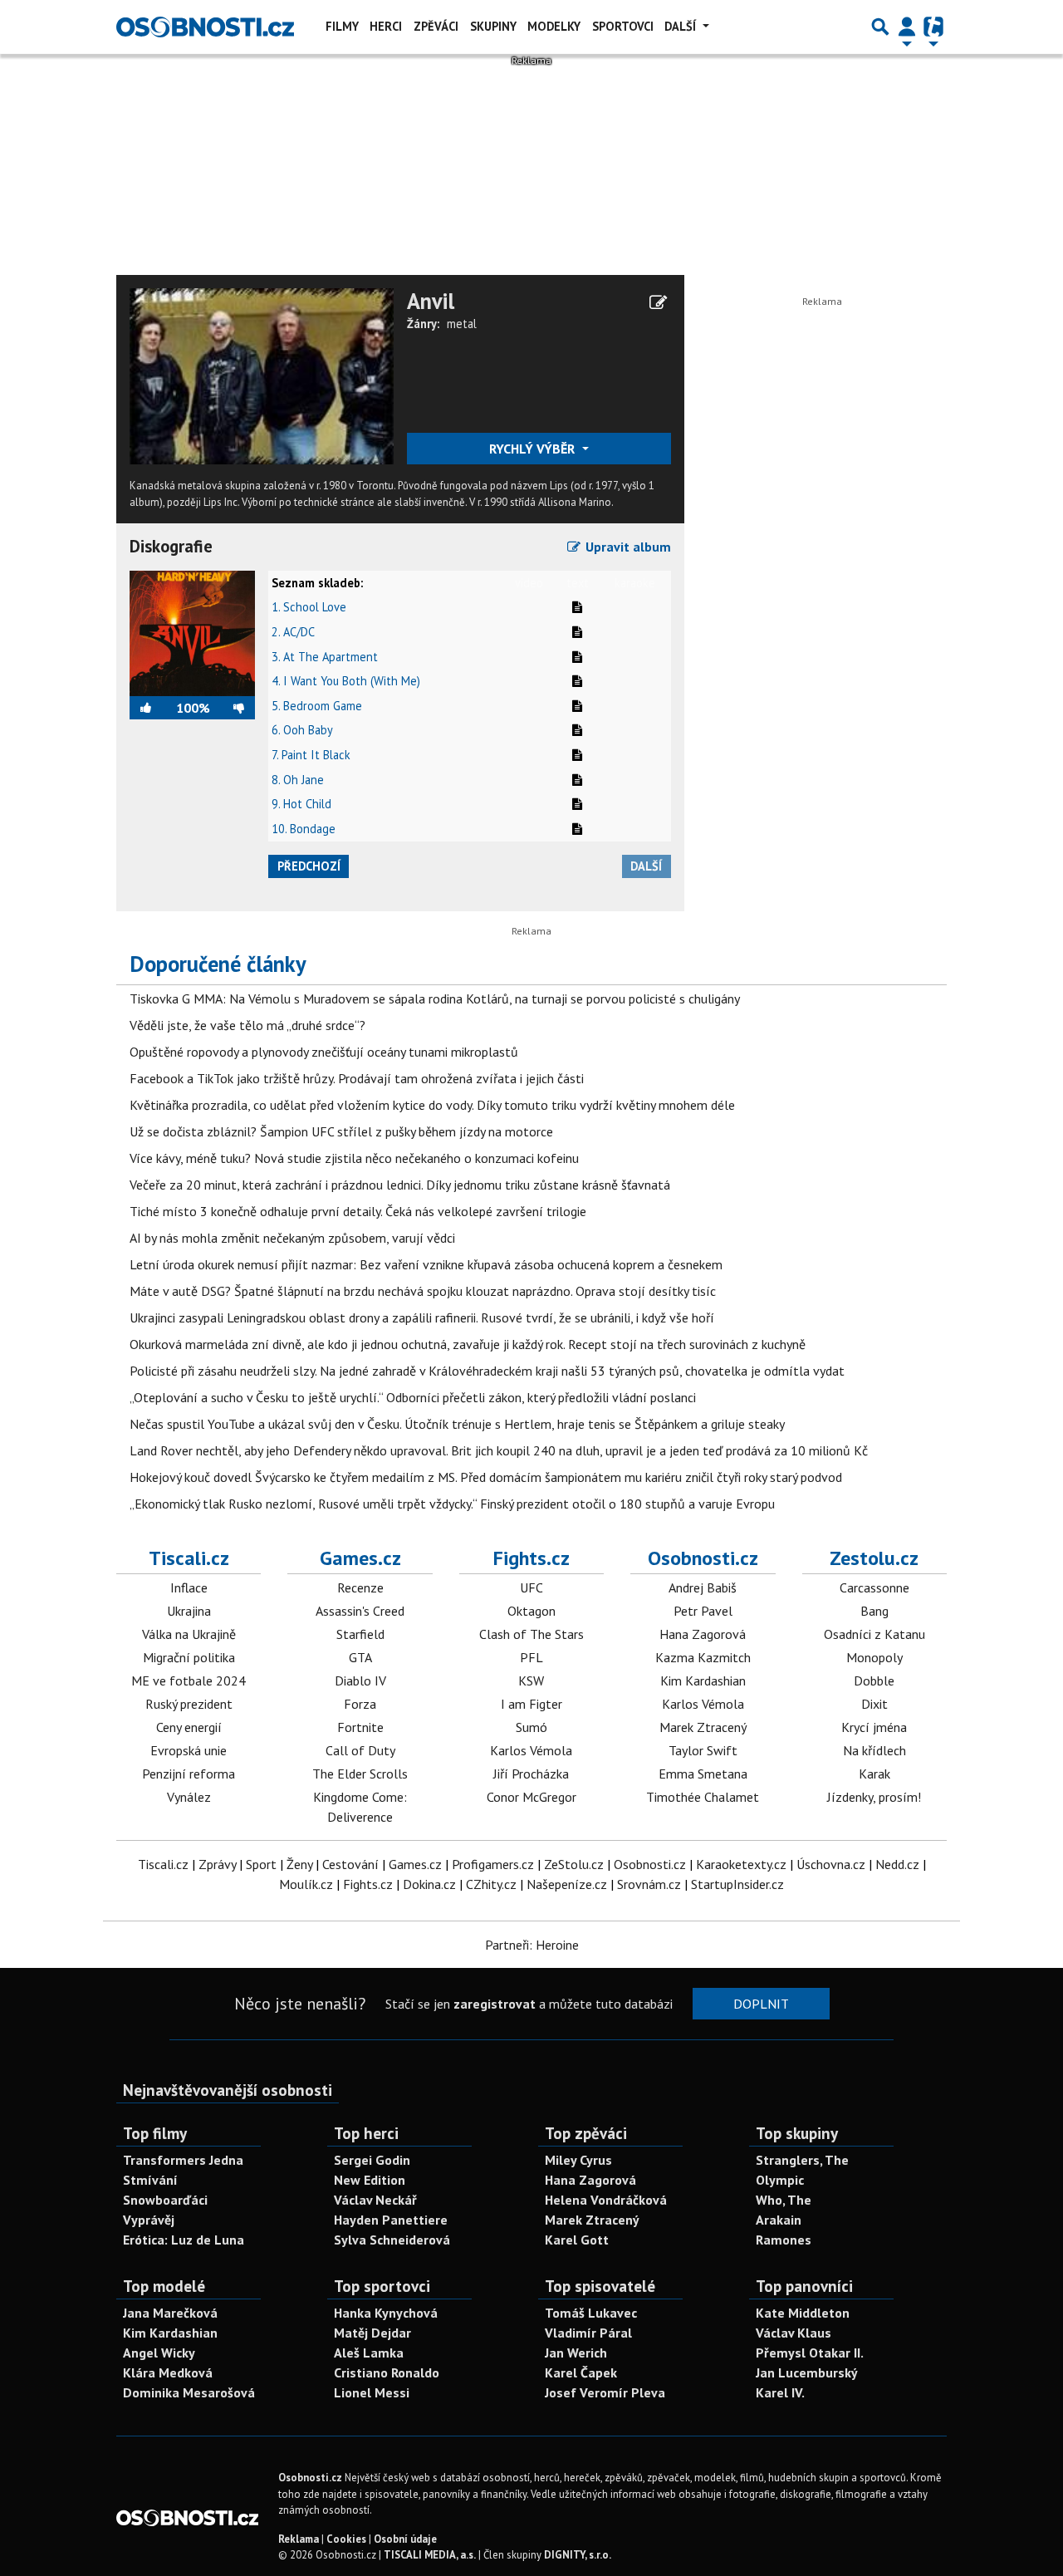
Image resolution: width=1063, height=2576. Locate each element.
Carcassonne (874, 1587)
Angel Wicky (159, 2353)
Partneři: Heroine (532, 1945)
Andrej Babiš (703, 1587)
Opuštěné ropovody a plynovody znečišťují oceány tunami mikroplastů (324, 1052)
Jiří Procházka (531, 1774)
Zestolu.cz (874, 1558)
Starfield (360, 1634)
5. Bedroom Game (317, 706)
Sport (261, 1864)
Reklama (299, 2539)
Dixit (874, 1704)
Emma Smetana (703, 1774)
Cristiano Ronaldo (387, 2372)
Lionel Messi (372, 2392)
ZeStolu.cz (574, 1864)
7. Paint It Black (311, 755)
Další (682, 26)
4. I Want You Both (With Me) (346, 681)
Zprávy (217, 1864)
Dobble (874, 1681)
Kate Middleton (803, 2313)
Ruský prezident (189, 1704)
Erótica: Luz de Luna (184, 2240)
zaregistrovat (495, 2004)
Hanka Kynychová (386, 2313)
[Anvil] (262, 375)
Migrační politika (189, 1657)
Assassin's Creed (360, 1611)
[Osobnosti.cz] (205, 27)
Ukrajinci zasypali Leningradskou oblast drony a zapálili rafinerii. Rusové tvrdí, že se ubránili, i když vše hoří (422, 1317)
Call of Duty (360, 1750)
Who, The (784, 2200)
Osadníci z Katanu (874, 1634)
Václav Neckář (375, 2200)
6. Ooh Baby (302, 730)
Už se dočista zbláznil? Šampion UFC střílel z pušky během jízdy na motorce (341, 1131)
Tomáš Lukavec (591, 2313)
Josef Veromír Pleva (605, 2392)
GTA (360, 1657)
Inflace (189, 1587)
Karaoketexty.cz (741, 1864)
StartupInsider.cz (737, 1884)
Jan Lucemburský (807, 2372)
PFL (531, 1657)
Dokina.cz (429, 1884)
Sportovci (623, 26)
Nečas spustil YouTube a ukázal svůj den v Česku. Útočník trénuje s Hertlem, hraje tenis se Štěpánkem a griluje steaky (457, 1424)
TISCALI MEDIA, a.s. (430, 2555)
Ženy (299, 1864)
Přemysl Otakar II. (810, 2353)
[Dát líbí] (153, 708)
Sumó (531, 1727)
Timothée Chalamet (703, 1797)
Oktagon (531, 1611)
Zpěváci (436, 26)
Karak (874, 1774)
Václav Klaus (794, 2333)
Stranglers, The (802, 2160)
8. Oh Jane (298, 780)
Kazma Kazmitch (703, 1657)
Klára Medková (168, 2372)
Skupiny (493, 26)
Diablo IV (360, 1681)
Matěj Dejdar (372, 2333)
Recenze (360, 1587)
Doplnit (761, 2004)
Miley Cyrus (578, 2160)
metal (462, 324)
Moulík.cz (306, 1884)
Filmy (342, 26)
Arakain (779, 2220)
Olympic (780, 2180)
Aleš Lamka (369, 2353)
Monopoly (874, 1657)
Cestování (350, 1864)
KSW (531, 1681)
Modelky (554, 26)
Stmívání (150, 2180)
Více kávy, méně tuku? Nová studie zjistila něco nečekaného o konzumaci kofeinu (354, 1158)
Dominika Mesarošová (189, 2392)
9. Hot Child (301, 804)
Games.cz (360, 1558)
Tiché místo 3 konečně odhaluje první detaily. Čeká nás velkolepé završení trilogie (358, 1211)
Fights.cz (531, 1558)
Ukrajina (189, 1611)
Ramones (784, 2240)
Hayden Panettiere (391, 2220)
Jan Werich (576, 2353)
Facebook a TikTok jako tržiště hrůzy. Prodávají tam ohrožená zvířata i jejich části (357, 1078)
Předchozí (309, 866)
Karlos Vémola (531, 1750)
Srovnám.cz (649, 1884)
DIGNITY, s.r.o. (578, 2555)
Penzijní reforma (189, 1774)
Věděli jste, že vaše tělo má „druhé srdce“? (247, 1025)
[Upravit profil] (658, 302)
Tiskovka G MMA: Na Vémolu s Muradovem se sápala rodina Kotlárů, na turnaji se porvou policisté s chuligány (435, 999)
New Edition (370, 2180)
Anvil (431, 301)
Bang (874, 1611)
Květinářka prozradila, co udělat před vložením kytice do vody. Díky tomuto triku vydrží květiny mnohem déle (432, 1105)
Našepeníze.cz (567, 1884)
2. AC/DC (293, 632)
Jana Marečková (170, 2313)
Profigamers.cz (493, 1864)
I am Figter (531, 1704)
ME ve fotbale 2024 (189, 1681)
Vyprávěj (149, 2220)
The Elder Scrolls (360, 1774)
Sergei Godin (372, 2160)
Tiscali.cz (189, 1558)
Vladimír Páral (588, 2333)
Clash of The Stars (531, 1634)
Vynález (189, 1797)
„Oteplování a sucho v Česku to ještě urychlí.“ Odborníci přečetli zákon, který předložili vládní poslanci (413, 1397)
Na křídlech (874, 1750)
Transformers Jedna (183, 2160)
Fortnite (360, 1727)
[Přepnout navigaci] (907, 27)
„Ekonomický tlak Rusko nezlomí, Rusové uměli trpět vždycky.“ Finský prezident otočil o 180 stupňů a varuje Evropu (452, 1504)
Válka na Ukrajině (189, 1634)
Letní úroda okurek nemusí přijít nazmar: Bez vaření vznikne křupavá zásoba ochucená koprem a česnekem (426, 1264)
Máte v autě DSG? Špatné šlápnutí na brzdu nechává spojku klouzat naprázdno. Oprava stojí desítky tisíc (423, 1291)
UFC (531, 1587)
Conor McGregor (531, 1797)
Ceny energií (189, 1727)
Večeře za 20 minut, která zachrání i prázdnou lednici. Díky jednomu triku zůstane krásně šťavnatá (400, 1185)
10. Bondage (304, 829)
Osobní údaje (405, 2539)
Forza (360, 1704)
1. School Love (309, 607)
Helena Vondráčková (606, 2200)
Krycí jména (874, 1727)
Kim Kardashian (703, 1681)
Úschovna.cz (831, 1864)
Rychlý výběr (534, 449)
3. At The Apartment (325, 657)
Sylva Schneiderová (392, 2240)
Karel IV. (780, 2392)
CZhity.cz (491, 1884)
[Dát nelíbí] (233, 708)
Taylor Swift (703, 1750)
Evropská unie (189, 1750)
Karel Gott (577, 2240)
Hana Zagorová (703, 1634)
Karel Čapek (581, 2372)
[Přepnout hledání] (880, 27)
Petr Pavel (703, 1611)
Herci (386, 26)
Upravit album (627, 547)
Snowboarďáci (165, 2200)
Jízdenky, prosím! (874, 1797)
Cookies (346, 2539)
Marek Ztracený (703, 1727)
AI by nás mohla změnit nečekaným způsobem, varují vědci (292, 1238)
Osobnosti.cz (703, 1558)
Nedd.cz (897, 1864)
